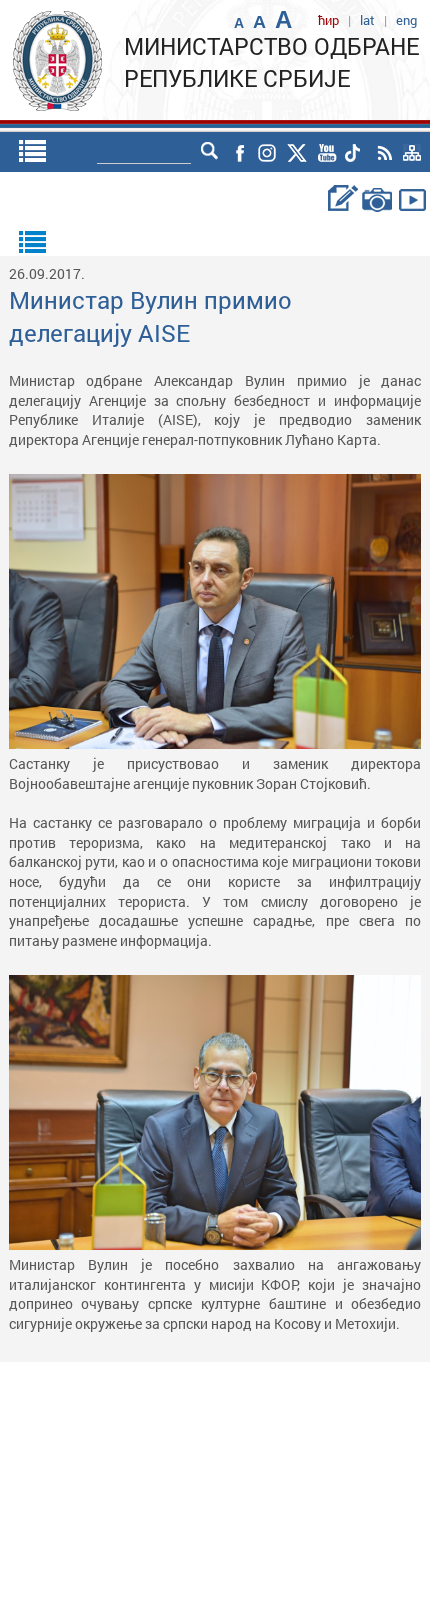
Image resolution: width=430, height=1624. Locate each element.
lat (367, 20)
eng (406, 20)
